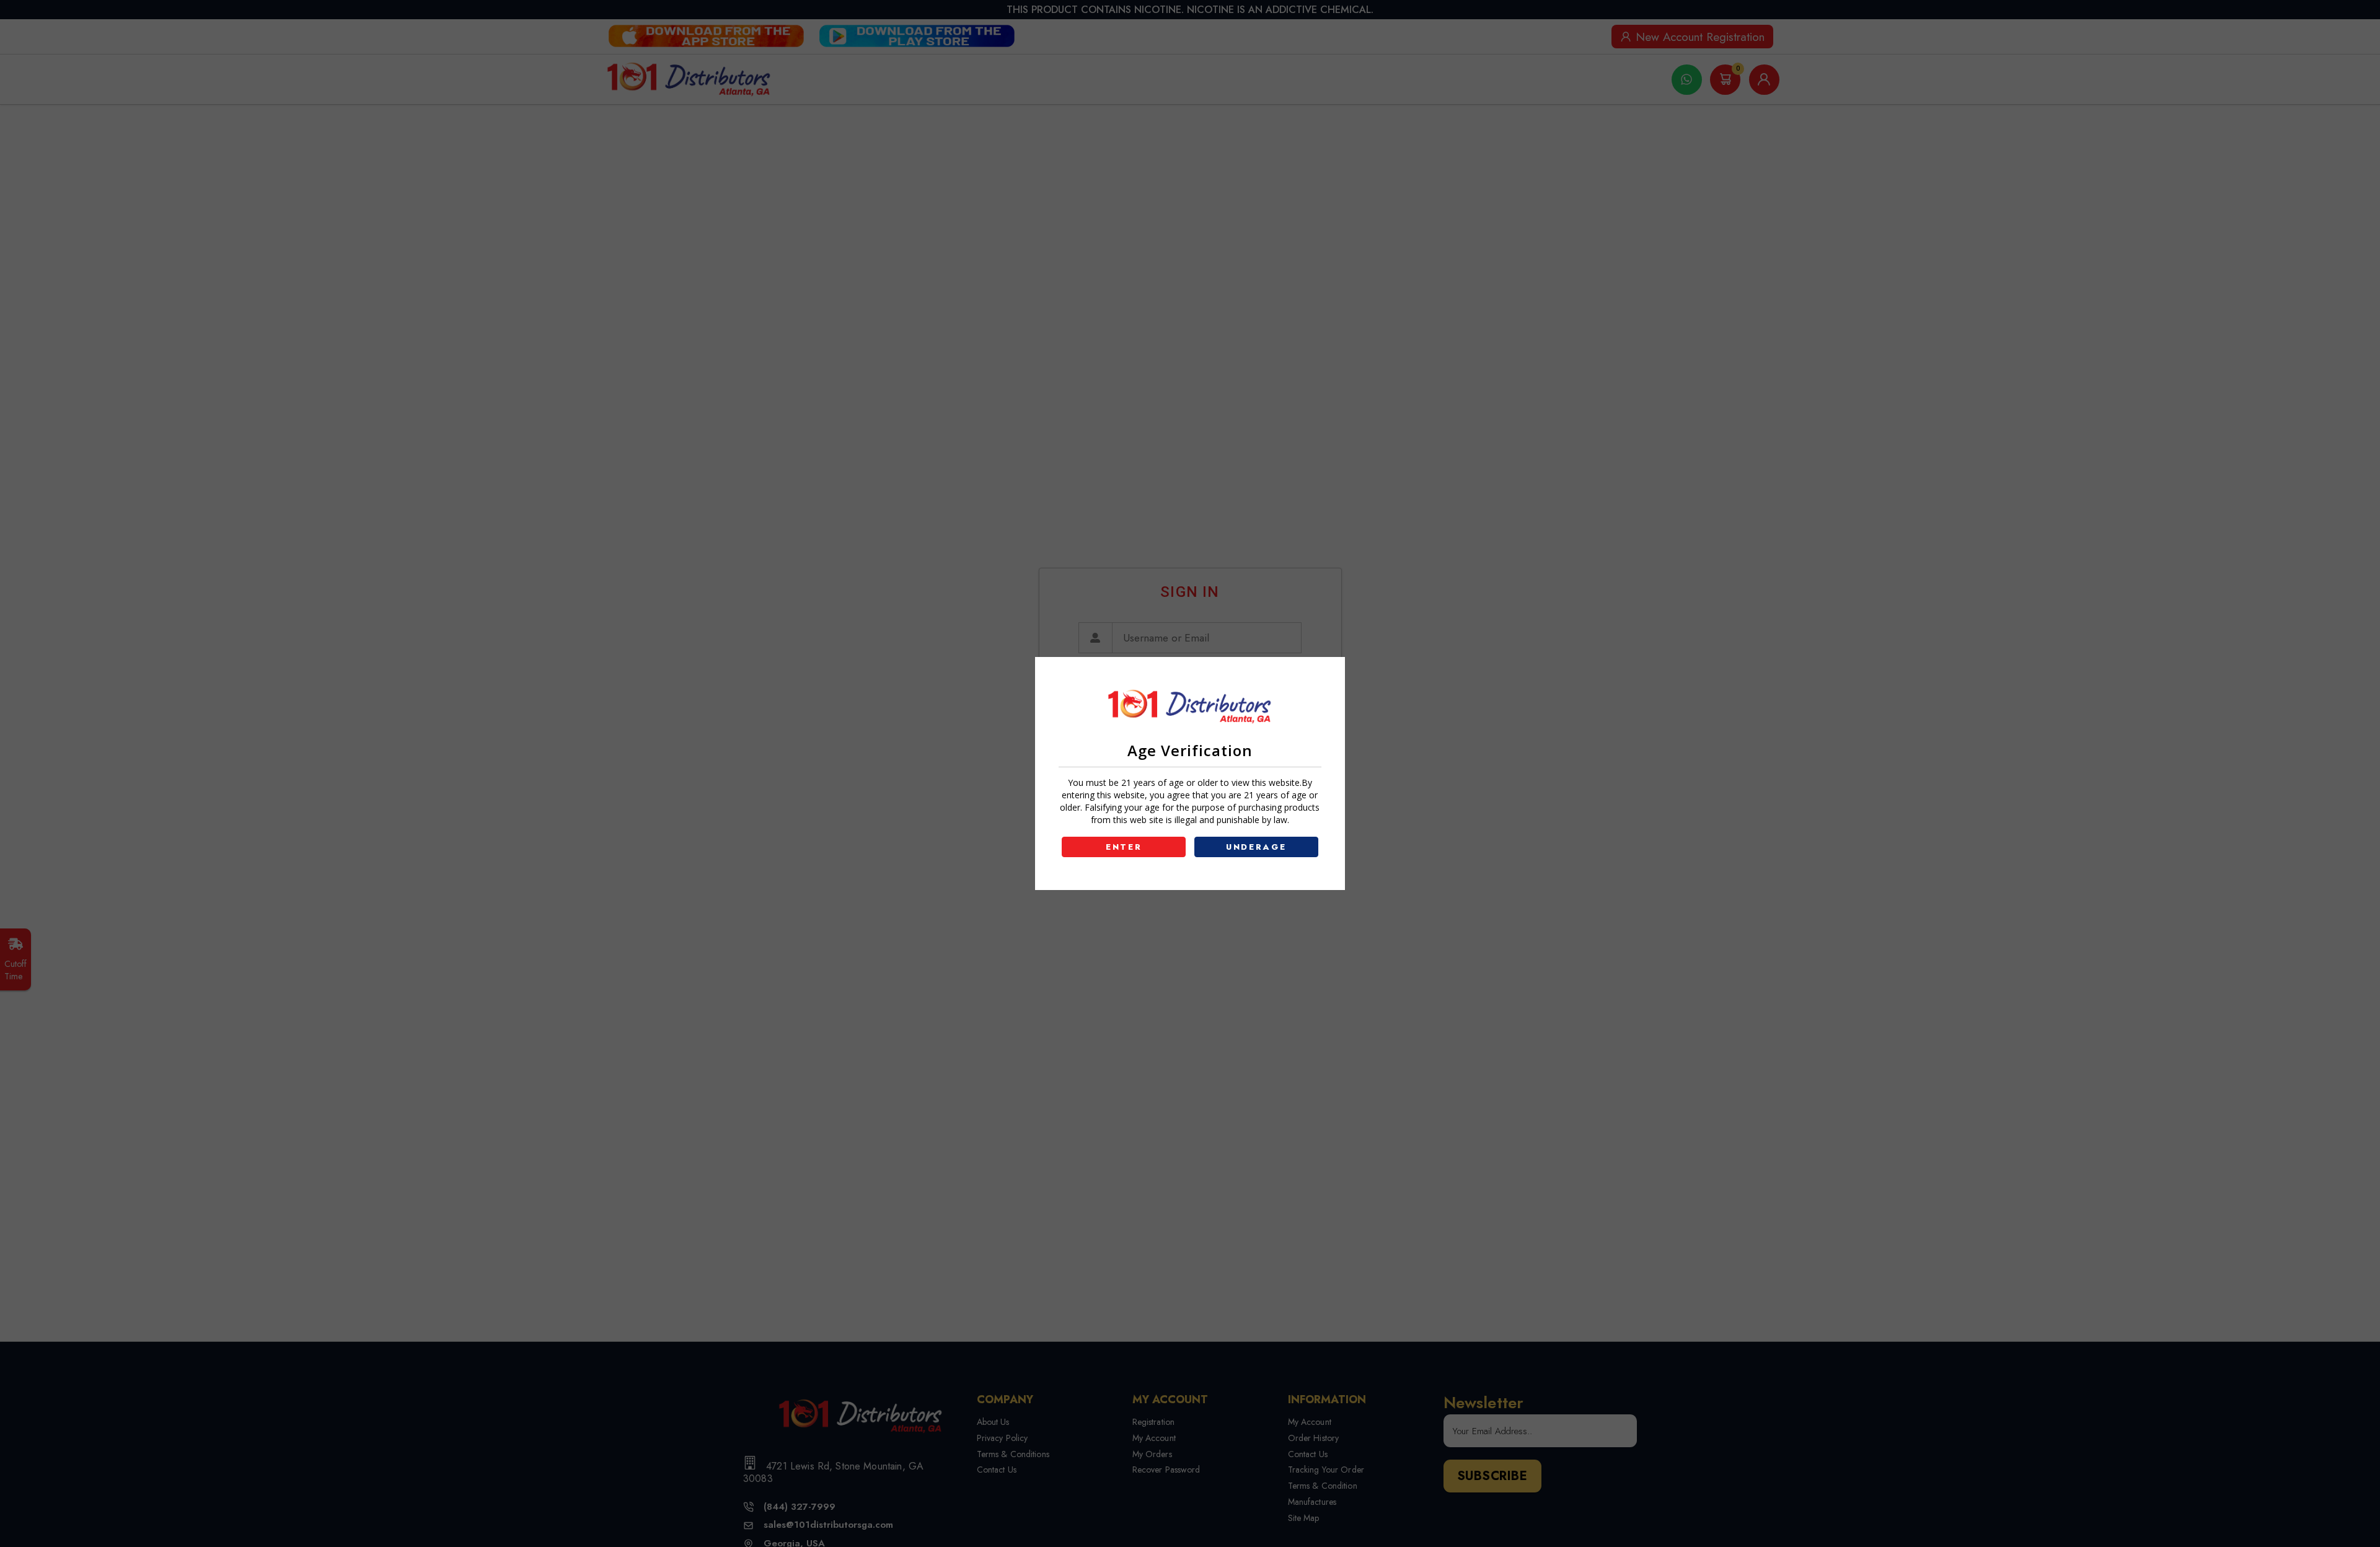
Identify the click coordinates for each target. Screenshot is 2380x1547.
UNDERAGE (1256, 847)
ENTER (1124, 847)
